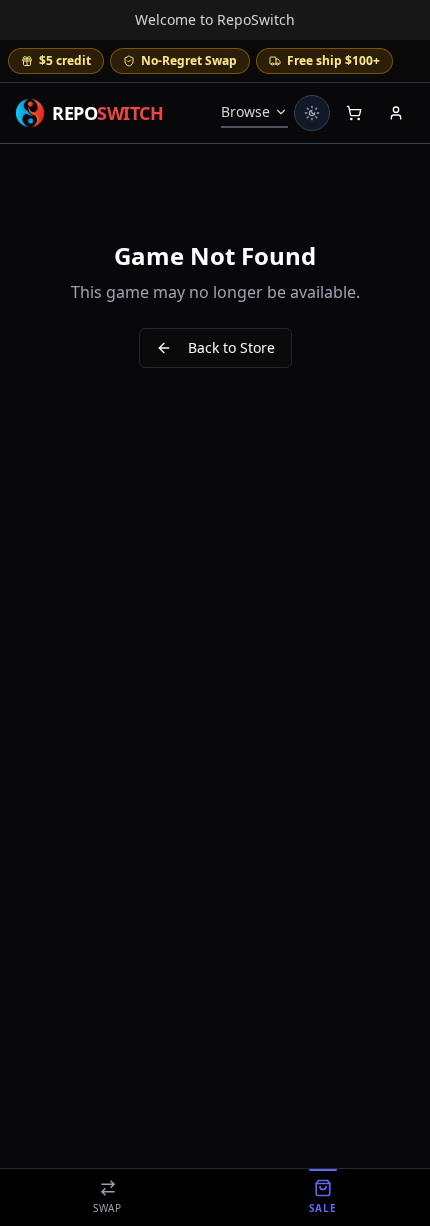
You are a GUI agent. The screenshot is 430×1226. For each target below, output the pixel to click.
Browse (245, 111)
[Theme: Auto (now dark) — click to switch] (312, 113)
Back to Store (231, 347)
